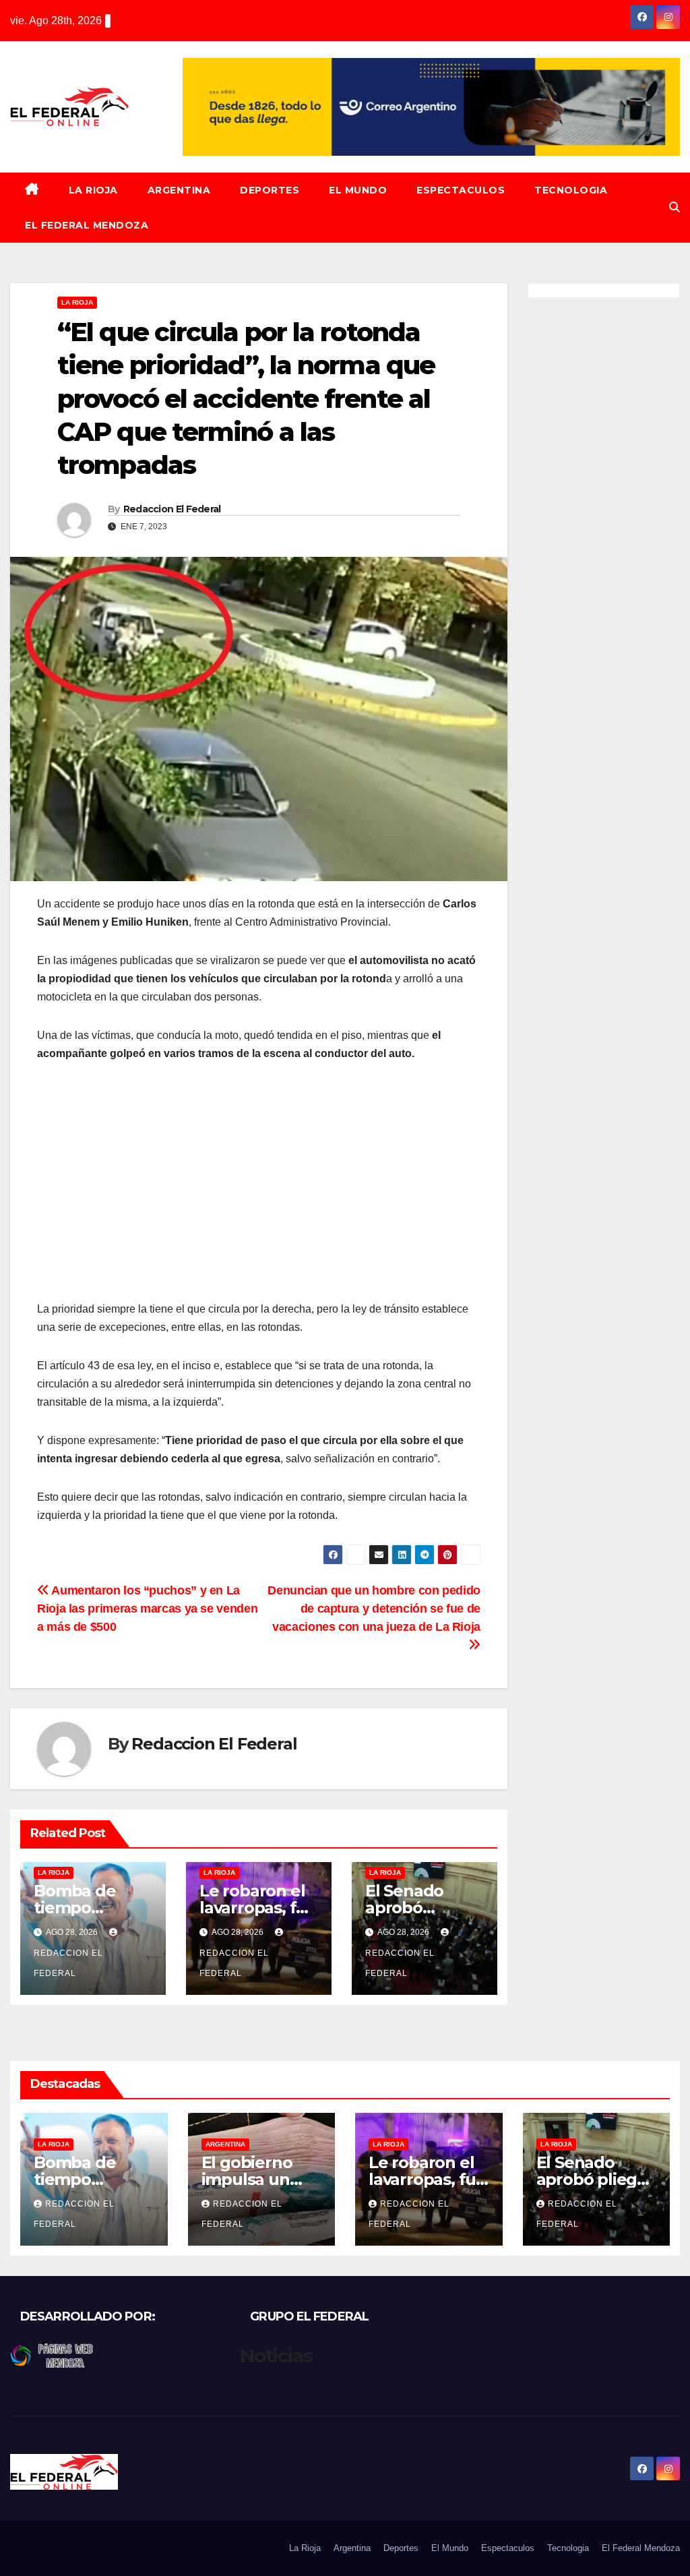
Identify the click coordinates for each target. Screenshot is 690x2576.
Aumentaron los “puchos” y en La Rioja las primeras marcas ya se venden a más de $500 (147, 1608)
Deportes (270, 190)
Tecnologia (571, 190)
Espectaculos (461, 190)
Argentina (179, 190)
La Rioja (93, 190)
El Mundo (358, 190)
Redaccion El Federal (172, 509)
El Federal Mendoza (87, 225)
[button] (675, 207)
